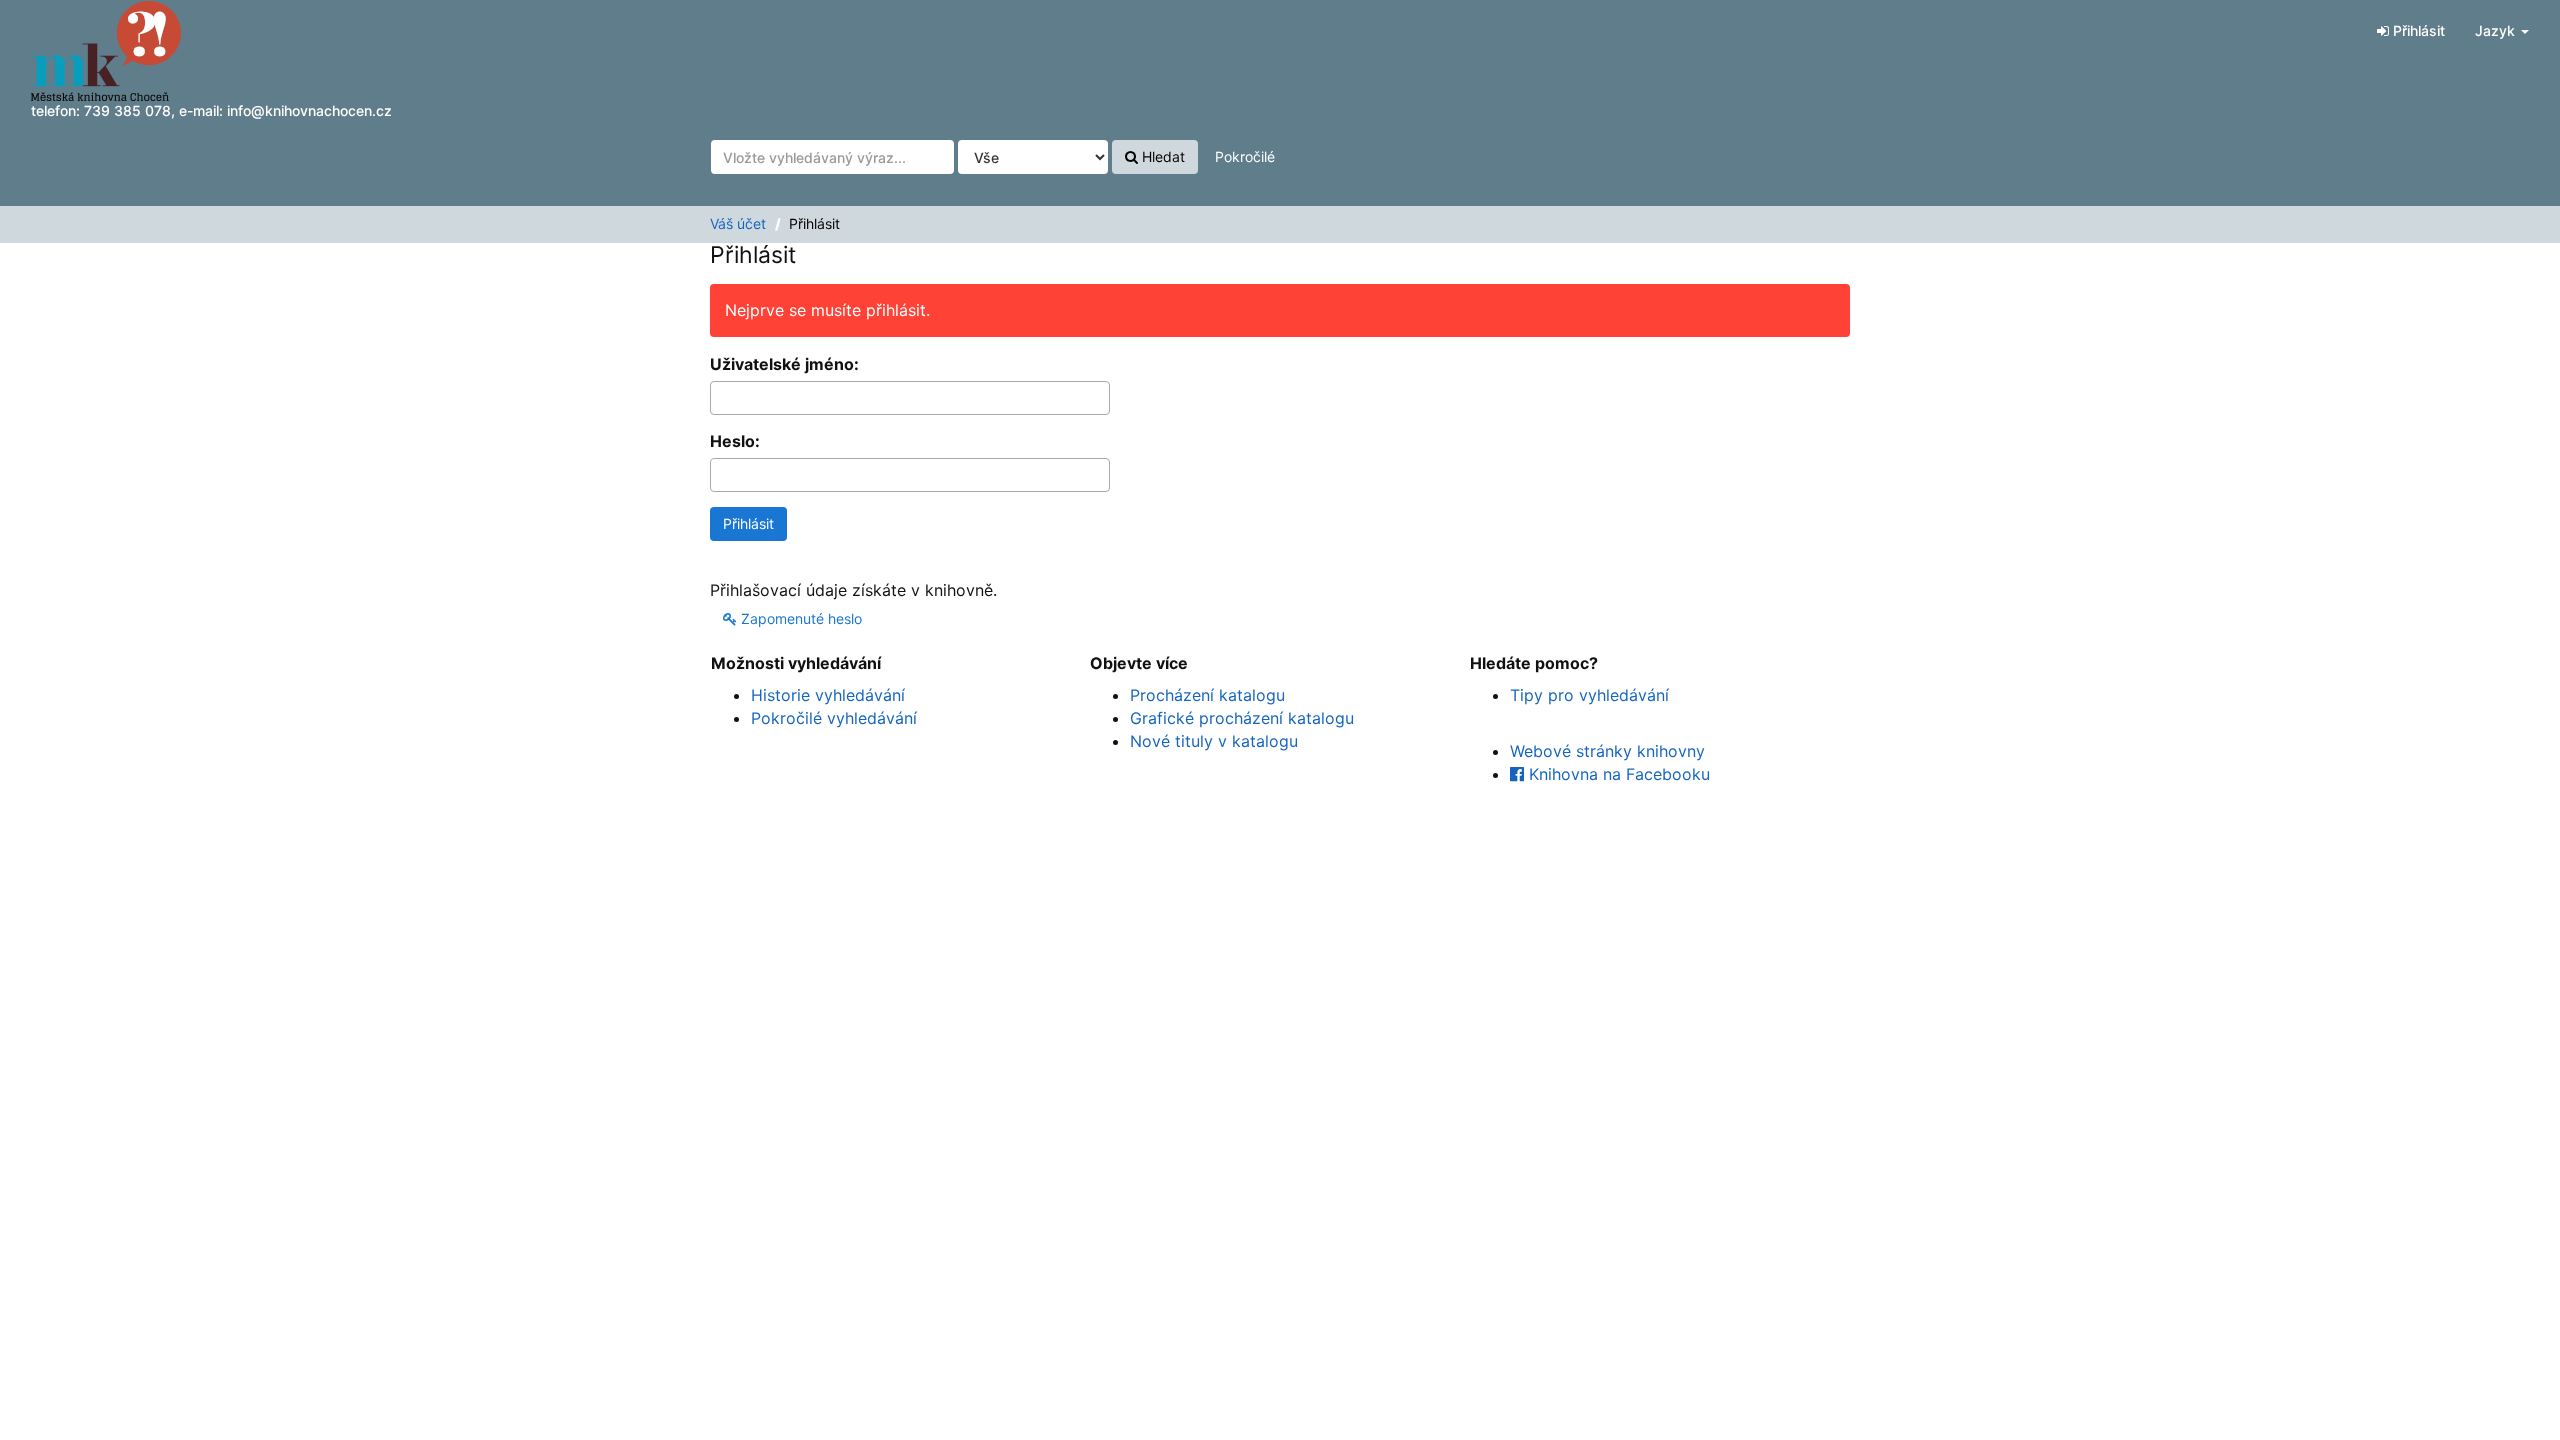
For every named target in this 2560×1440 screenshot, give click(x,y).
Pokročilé (1245, 156)
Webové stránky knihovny (1607, 751)
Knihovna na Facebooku (1617, 774)
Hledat (1161, 156)
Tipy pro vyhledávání (1589, 695)
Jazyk (2497, 30)
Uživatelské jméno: (784, 364)
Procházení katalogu (1207, 695)
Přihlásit (2417, 30)
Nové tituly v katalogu (1214, 741)
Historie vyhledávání (828, 695)
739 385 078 (127, 110)
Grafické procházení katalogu (1242, 718)
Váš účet (738, 223)
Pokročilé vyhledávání (834, 718)
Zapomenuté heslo (799, 618)
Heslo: (735, 441)
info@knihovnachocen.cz (309, 110)
